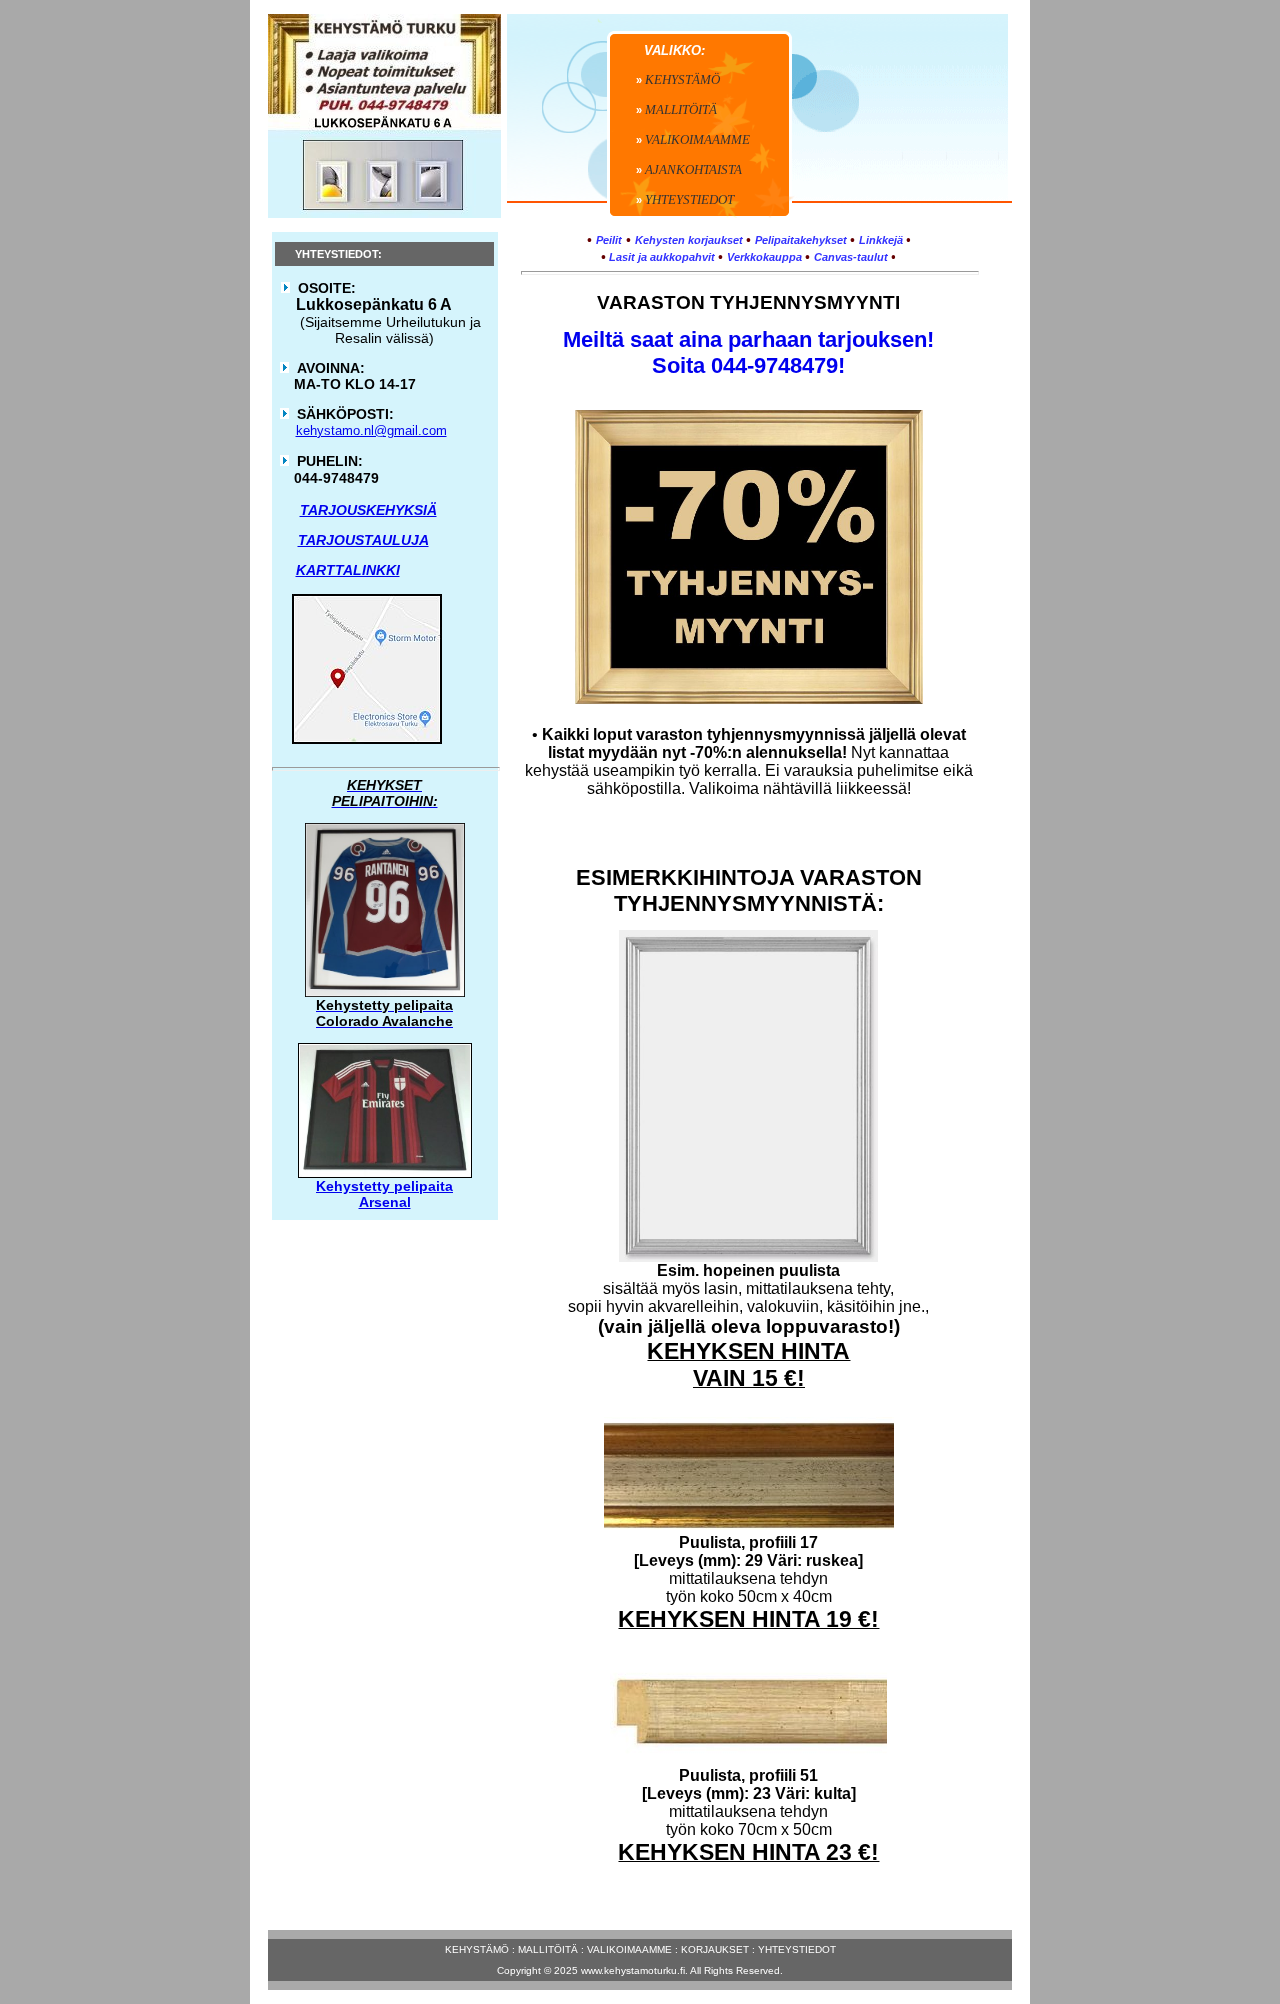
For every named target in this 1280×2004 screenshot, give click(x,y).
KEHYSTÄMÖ (477, 1949)
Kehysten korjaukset (689, 240)
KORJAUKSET (715, 1949)
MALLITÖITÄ (548, 1949)
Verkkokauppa (764, 257)
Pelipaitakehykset (801, 240)
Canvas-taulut (851, 257)
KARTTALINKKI (348, 570)
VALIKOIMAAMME (629, 1949)
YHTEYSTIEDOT (797, 1949)
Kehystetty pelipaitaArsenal (384, 1194)
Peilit (609, 240)
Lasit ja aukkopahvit (660, 257)
